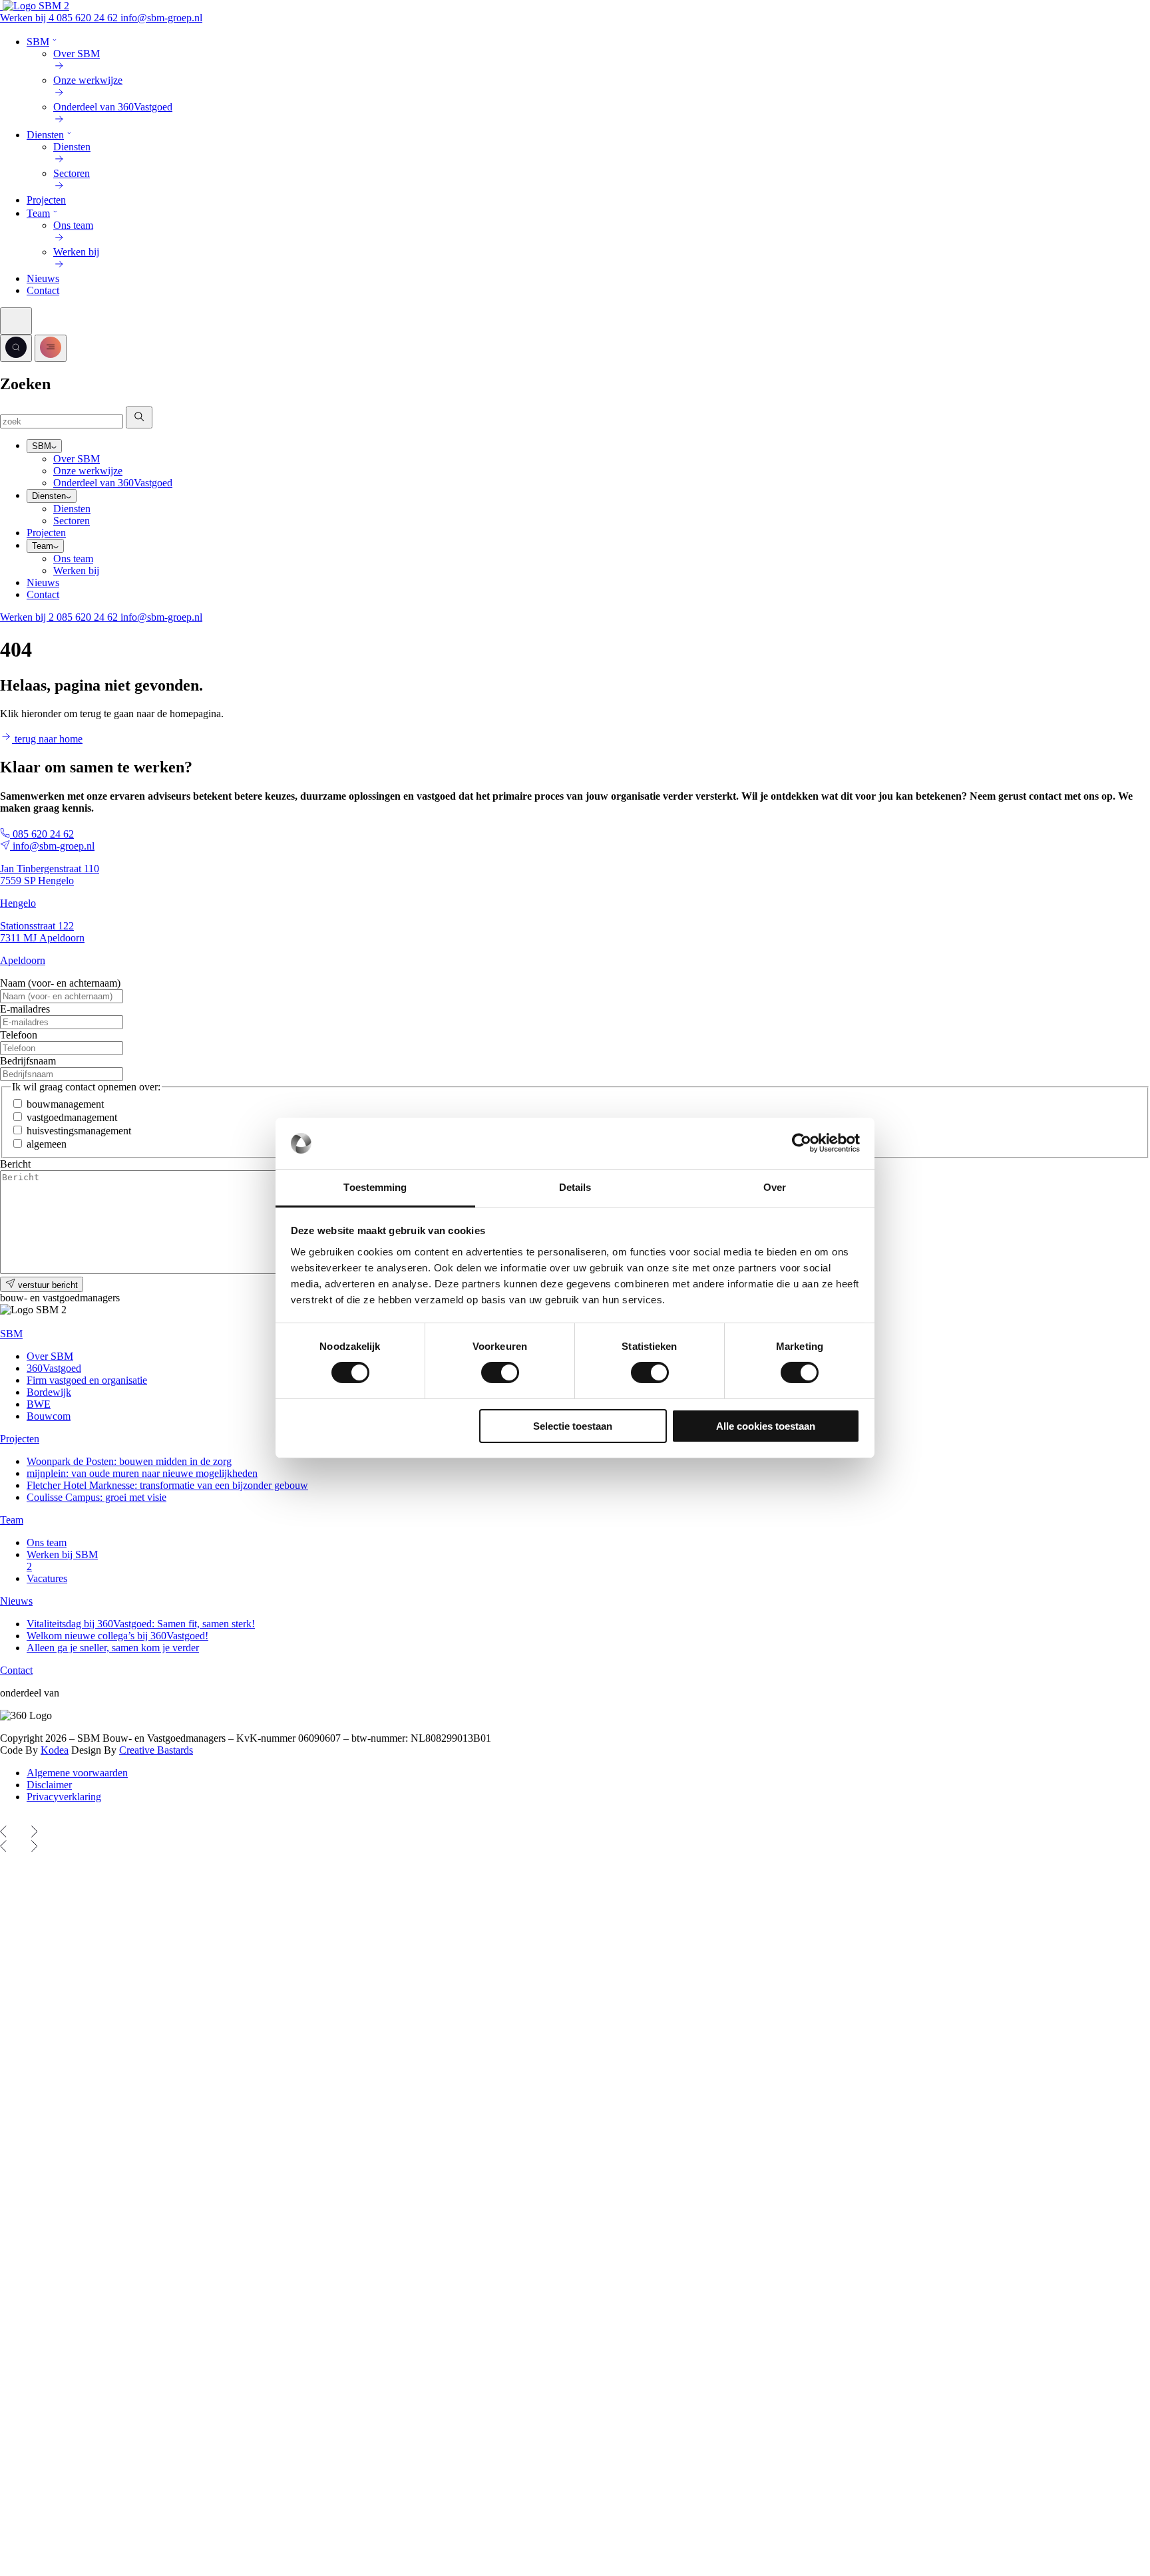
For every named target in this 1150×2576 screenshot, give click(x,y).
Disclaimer (49, 1785)
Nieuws (43, 278)
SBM (38, 42)
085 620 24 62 (89, 18)
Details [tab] (575, 1187)
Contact (43, 290)
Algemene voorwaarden (77, 1773)
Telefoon (19, 1035)
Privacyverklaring (64, 1797)
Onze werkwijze (88, 471)
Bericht (15, 1164)
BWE (39, 1404)
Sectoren (72, 521)
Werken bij (28, 18)
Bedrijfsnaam (28, 1061)
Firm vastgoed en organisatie (87, 1380)
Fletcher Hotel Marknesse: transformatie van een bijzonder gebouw (167, 1485)
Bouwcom (49, 1416)
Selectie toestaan (573, 1426)
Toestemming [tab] (375, 1187)
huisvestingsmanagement (79, 1131)
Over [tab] (775, 1187)
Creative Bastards (156, 1750)
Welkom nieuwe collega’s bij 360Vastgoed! (117, 1636)
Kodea (55, 1750)
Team (38, 213)
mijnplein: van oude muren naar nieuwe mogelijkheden (142, 1473)
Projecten (46, 200)
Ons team (73, 559)
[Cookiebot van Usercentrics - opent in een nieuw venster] (802, 1143)
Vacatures (47, 1578)
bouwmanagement (65, 1104)
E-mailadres (25, 1009)
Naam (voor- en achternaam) (60, 983)
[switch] (500, 1372)
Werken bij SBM (62, 1560)
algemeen (47, 1144)
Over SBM (77, 459)
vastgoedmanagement (72, 1117)
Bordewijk (49, 1392)
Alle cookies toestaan (766, 1426)
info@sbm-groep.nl (161, 18)
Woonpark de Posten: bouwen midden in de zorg (129, 1461)
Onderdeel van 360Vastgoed (113, 483)
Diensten (45, 135)
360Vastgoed (54, 1368)
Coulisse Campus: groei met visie (96, 1497)
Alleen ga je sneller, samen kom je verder (113, 1648)
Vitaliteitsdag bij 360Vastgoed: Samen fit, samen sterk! (141, 1624)
